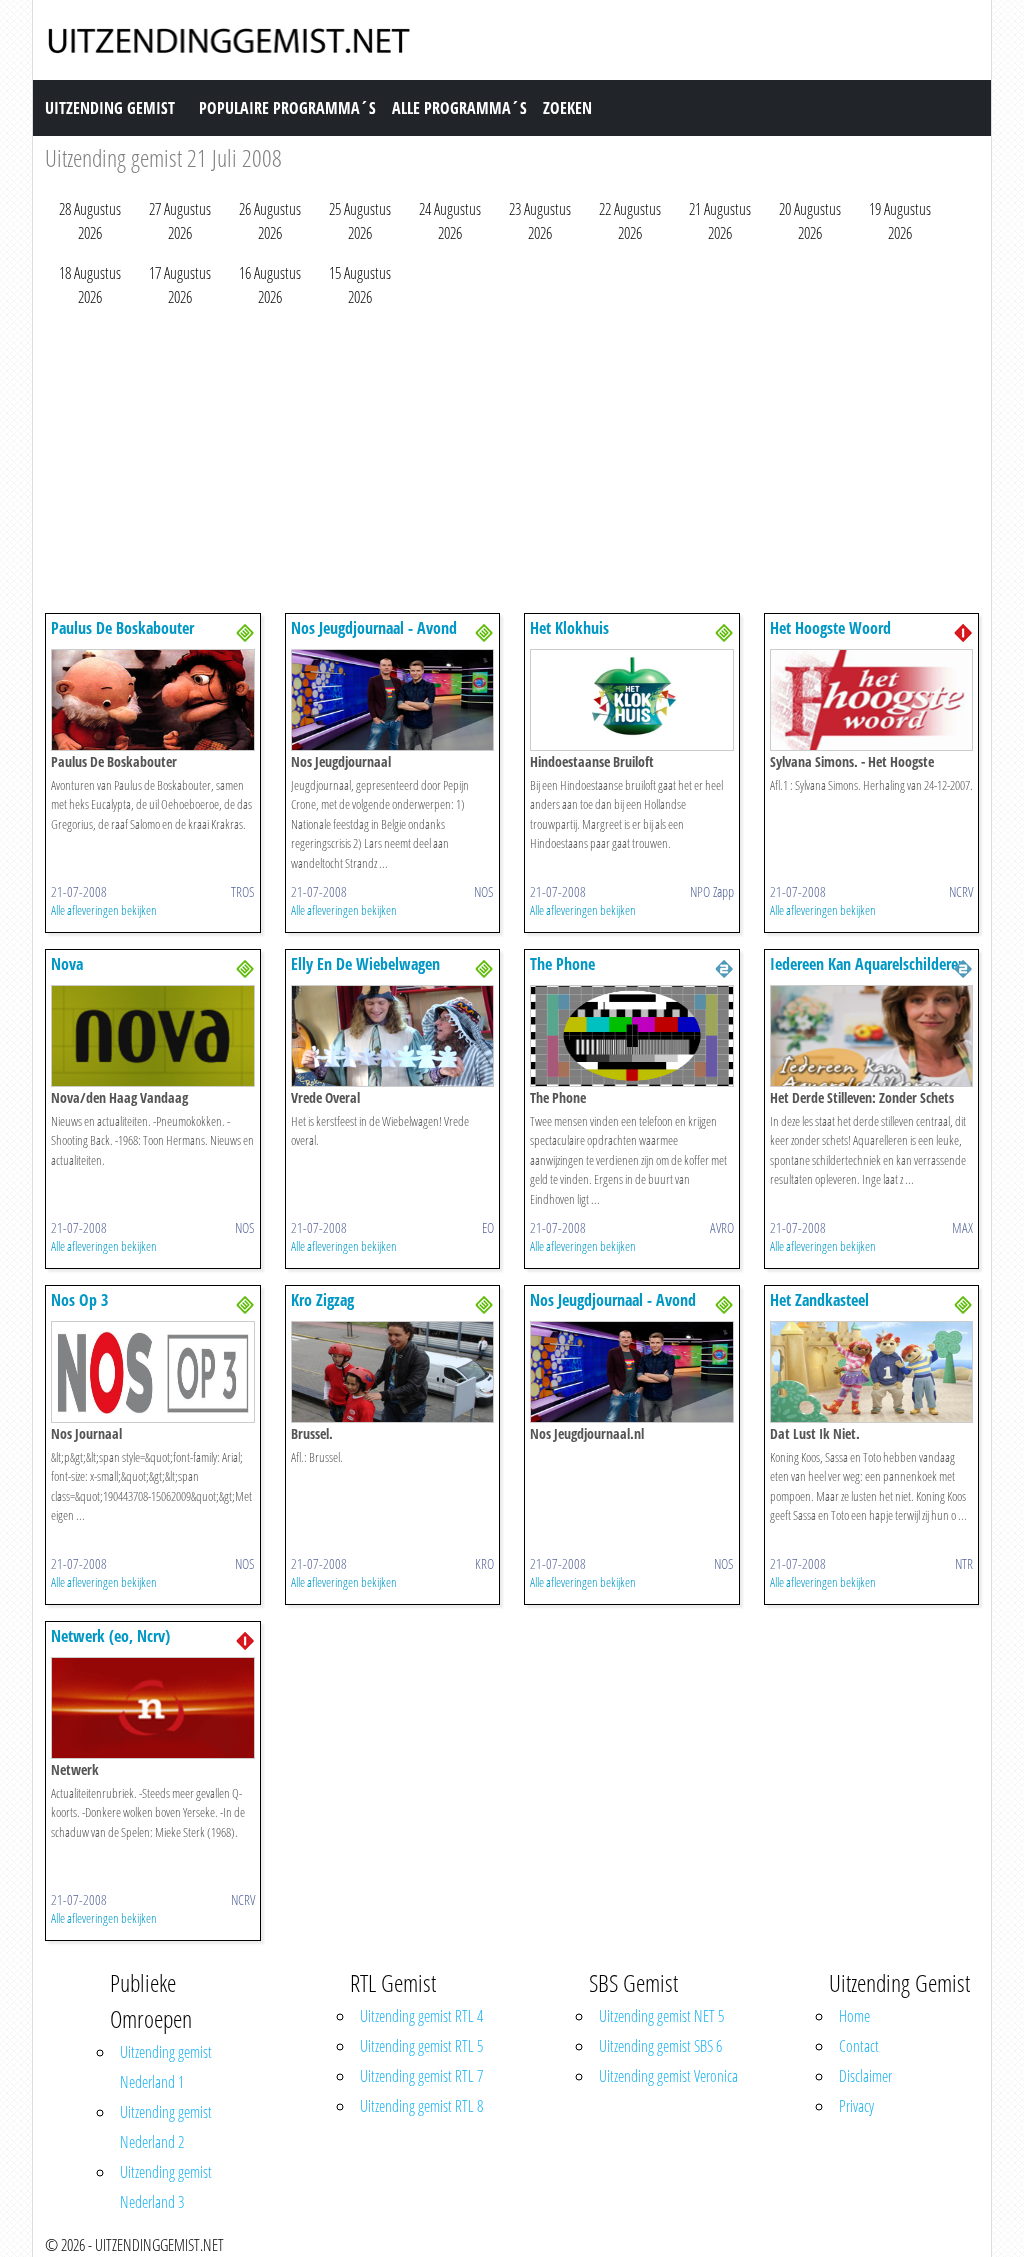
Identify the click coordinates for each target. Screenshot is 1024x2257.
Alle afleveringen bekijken (104, 910)
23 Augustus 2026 (540, 221)
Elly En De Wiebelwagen (365, 964)
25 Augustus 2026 (360, 221)
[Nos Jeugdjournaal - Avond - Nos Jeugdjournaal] (393, 698)
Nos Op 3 (79, 1300)
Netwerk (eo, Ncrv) (110, 1636)
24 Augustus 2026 (450, 221)
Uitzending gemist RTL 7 (421, 2076)
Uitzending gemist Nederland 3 (166, 2187)
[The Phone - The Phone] (632, 1034)
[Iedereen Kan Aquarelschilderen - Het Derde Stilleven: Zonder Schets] (872, 1034)
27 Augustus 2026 (180, 221)
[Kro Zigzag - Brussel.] (393, 1370)
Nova (67, 964)
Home (854, 2016)
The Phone (562, 964)
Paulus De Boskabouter (122, 628)
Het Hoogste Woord (830, 628)
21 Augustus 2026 (720, 221)
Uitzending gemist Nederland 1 (166, 2067)
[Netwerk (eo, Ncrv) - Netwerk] (153, 1706)
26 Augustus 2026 (270, 221)
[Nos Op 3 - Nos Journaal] (153, 1370)
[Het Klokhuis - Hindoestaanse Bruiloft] (632, 698)
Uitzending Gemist (110, 108)
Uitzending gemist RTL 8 (421, 2106)
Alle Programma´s (459, 108)
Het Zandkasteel (819, 1300)
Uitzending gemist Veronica (668, 2076)
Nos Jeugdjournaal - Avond (374, 628)
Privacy (856, 2106)
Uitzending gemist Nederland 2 (166, 2127)
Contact (859, 2046)
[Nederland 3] (245, 631)
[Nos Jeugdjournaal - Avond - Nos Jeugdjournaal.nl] (632, 1370)
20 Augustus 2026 (810, 221)
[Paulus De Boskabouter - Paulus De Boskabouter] (153, 698)
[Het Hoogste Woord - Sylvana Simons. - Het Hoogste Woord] (872, 698)
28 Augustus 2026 (90, 221)
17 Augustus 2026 (180, 285)
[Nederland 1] (963, 631)
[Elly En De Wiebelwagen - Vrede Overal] (393, 1034)
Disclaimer (865, 2076)
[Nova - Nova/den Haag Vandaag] (153, 1034)
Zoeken (567, 108)
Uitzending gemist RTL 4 (421, 2016)
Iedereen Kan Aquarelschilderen (868, 964)
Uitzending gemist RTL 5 (421, 2046)
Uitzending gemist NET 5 (661, 2016)
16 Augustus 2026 (270, 285)
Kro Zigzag (322, 1300)
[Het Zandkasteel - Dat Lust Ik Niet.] (872, 1370)
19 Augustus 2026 (900, 221)
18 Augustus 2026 (90, 285)
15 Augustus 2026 (360, 285)
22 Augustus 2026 (630, 221)
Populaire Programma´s (287, 108)
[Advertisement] (512, 465)
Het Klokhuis (569, 628)
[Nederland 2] (724, 967)
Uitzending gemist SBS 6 (660, 2046)
